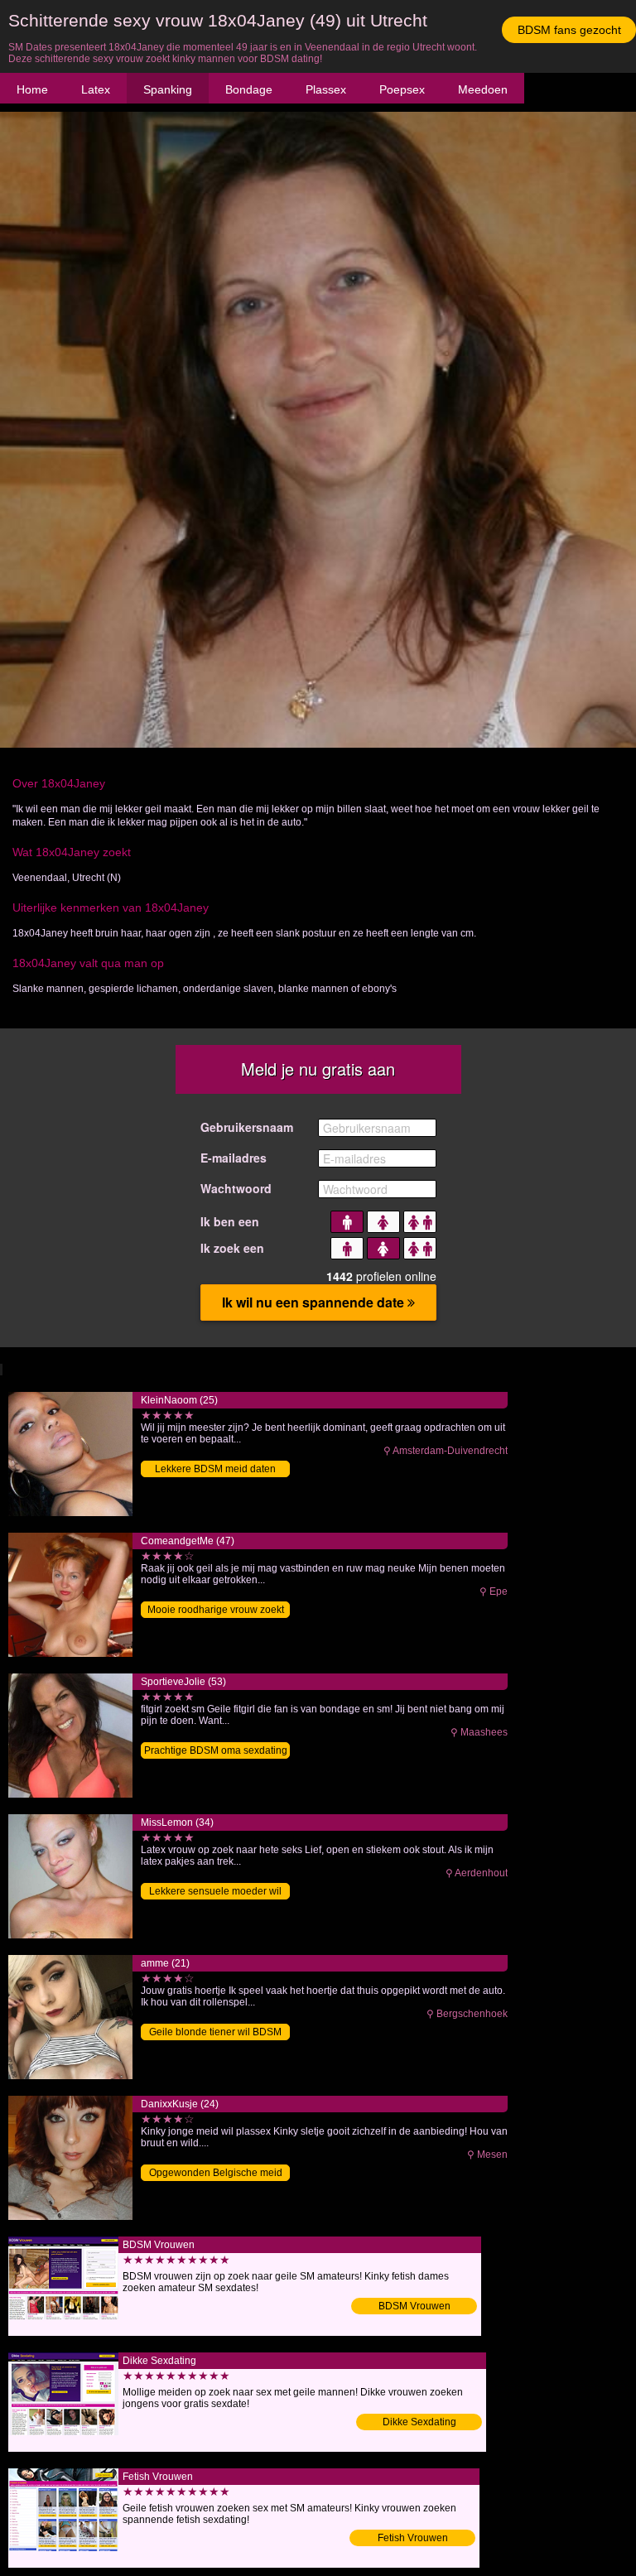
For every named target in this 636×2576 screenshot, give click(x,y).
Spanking (168, 89)
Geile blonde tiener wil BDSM (215, 2032)
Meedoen (483, 89)
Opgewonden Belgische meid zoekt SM (216, 2174)
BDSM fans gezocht (569, 30)
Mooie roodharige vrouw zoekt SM (216, 1611)
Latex (96, 89)
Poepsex (402, 89)
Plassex (326, 89)
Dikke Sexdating (419, 2422)
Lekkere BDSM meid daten (215, 1469)
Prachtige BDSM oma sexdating (216, 1750)
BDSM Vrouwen (414, 2306)
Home (32, 89)
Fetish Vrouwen (413, 2538)
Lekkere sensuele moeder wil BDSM (215, 1892)
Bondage (249, 89)
